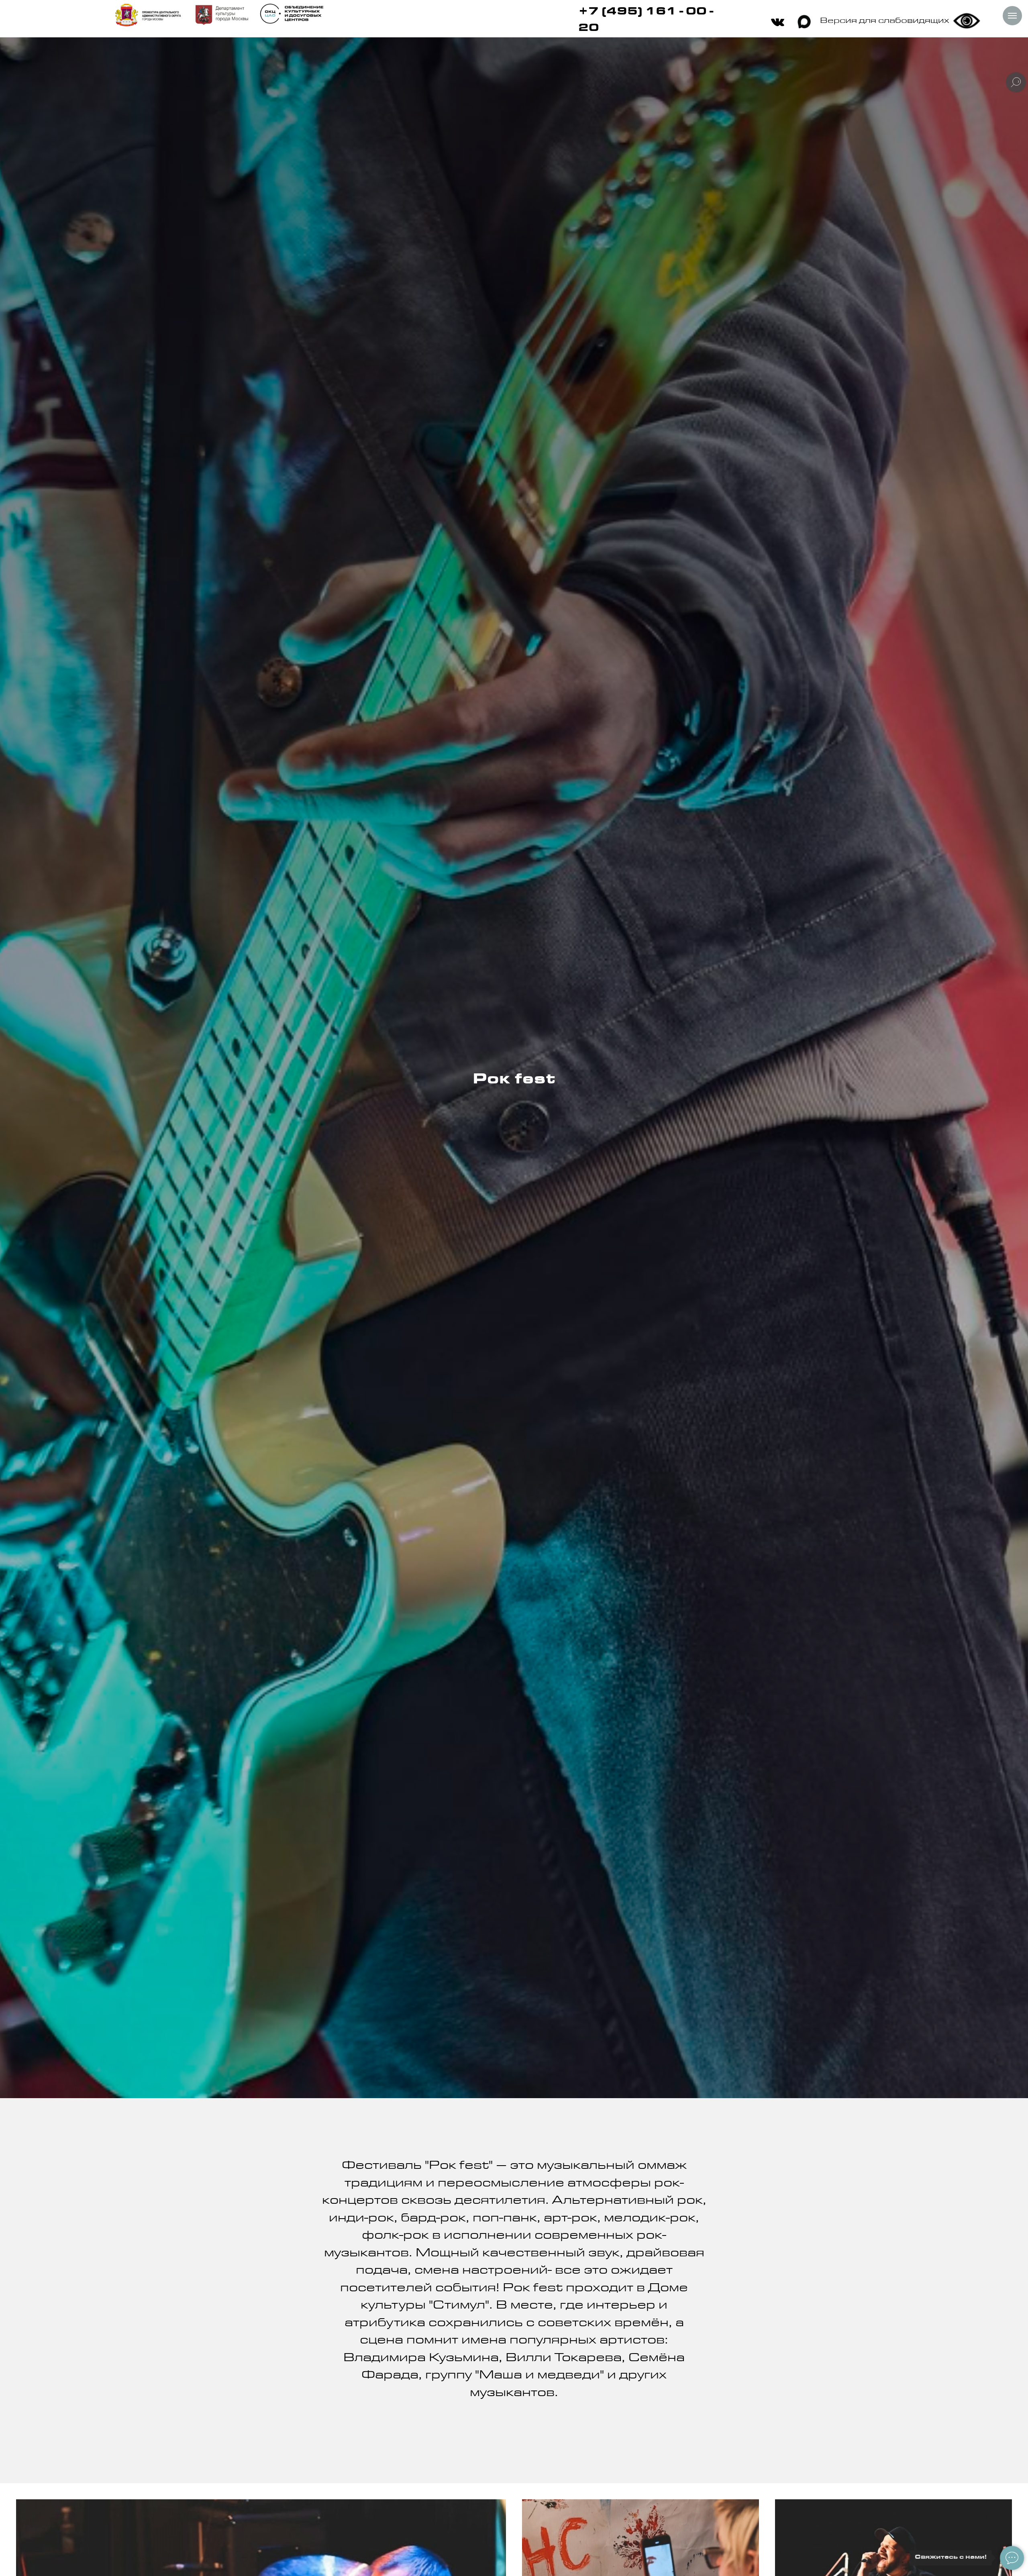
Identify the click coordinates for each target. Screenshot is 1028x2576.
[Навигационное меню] (1012, 16)
